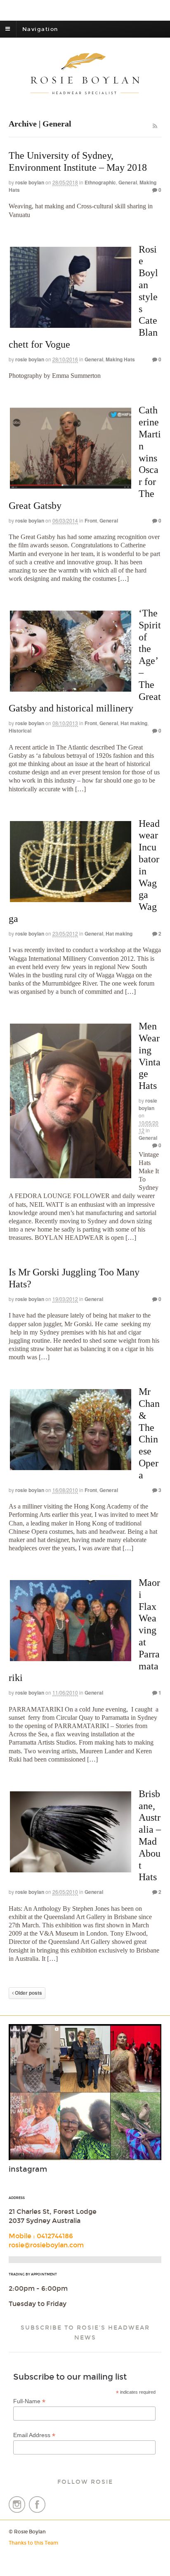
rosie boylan (30, 182)
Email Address (34, 2435)
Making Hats (120, 359)
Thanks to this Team (33, 2543)
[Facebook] (37, 2510)
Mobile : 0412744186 (41, 2236)
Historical (20, 731)
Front (91, 520)
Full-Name (29, 2401)
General (128, 182)
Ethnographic (100, 182)
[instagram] (18, 2510)
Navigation (40, 29)
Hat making (134, 723)
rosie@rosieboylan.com (46, 2245)
